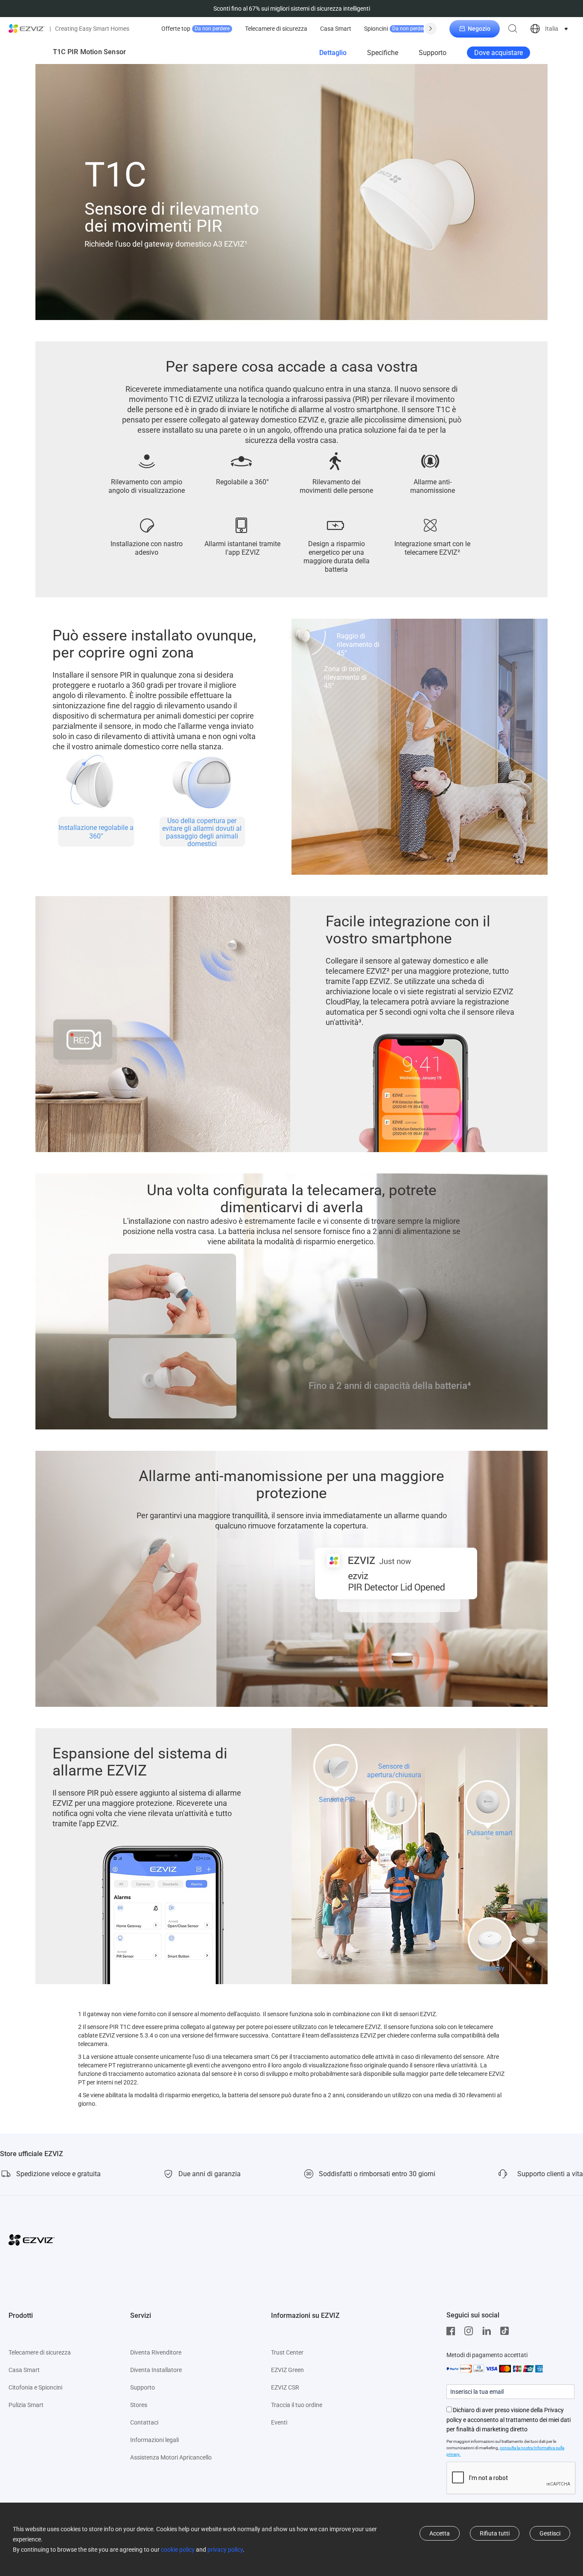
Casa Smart (336, 29)
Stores (139, 2405)
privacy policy (225, 2550)
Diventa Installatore (156, 2370)
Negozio (479, 29)
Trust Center (287, 2352)
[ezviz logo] (27, 29)
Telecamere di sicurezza (276, 29)
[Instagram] (471, 2331)
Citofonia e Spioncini (35, 2387)
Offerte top (195, 29)
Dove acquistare (498, 53)
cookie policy (178, 2550)
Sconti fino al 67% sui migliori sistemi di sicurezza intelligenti (292, 9)
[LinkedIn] (489, 2331)
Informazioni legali (154, 2440)
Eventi (279, 2422)
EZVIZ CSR (285, 2387)
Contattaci (144, 2422)
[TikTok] (507, 2331)
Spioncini (396, 29)
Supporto (433, 53)
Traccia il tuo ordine (297, 2405)
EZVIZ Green (287, 2370)
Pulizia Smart (26, 2405)
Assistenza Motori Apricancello (171, 2457)
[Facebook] (453, 2331)
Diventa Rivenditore (156, 2352)
